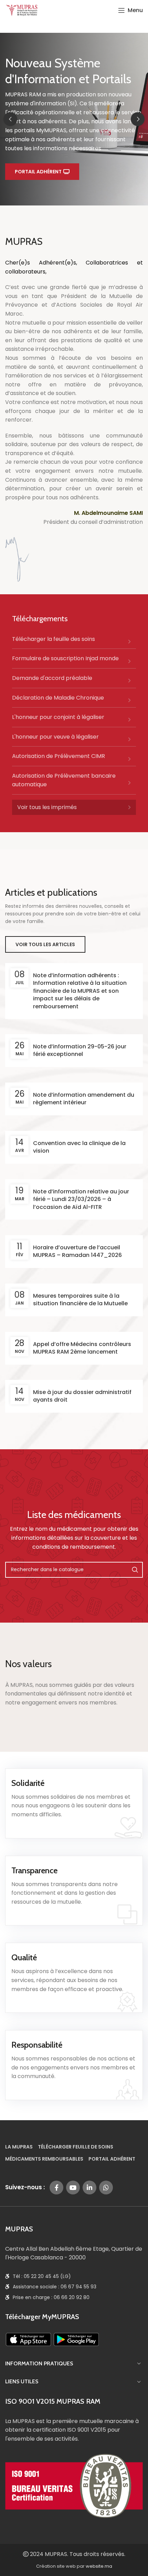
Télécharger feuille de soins (76, 2147)
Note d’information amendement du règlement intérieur (84, 1099)
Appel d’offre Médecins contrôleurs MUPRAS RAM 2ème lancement (82, 1348)
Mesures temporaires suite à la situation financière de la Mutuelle (80, 1300)
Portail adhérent (38, 172)
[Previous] (10, 119)
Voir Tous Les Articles (45, 944)
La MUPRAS (19, 2147)
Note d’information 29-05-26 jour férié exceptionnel (80, 1050)
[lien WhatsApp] (106, 2188)
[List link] (74, 642)
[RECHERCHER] (135, 1570)
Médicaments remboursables (44, 2159)
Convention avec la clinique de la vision (79, 1147)
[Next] (138, 119)
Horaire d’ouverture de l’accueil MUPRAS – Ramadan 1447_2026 (77, 1251)
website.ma (99, 2566)
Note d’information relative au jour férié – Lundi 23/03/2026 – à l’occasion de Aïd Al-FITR (81, 1199)
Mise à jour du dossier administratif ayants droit (82, 1396)
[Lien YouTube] (73, 2188)
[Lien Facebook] (56, 2188)
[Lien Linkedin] (89, 2188)
